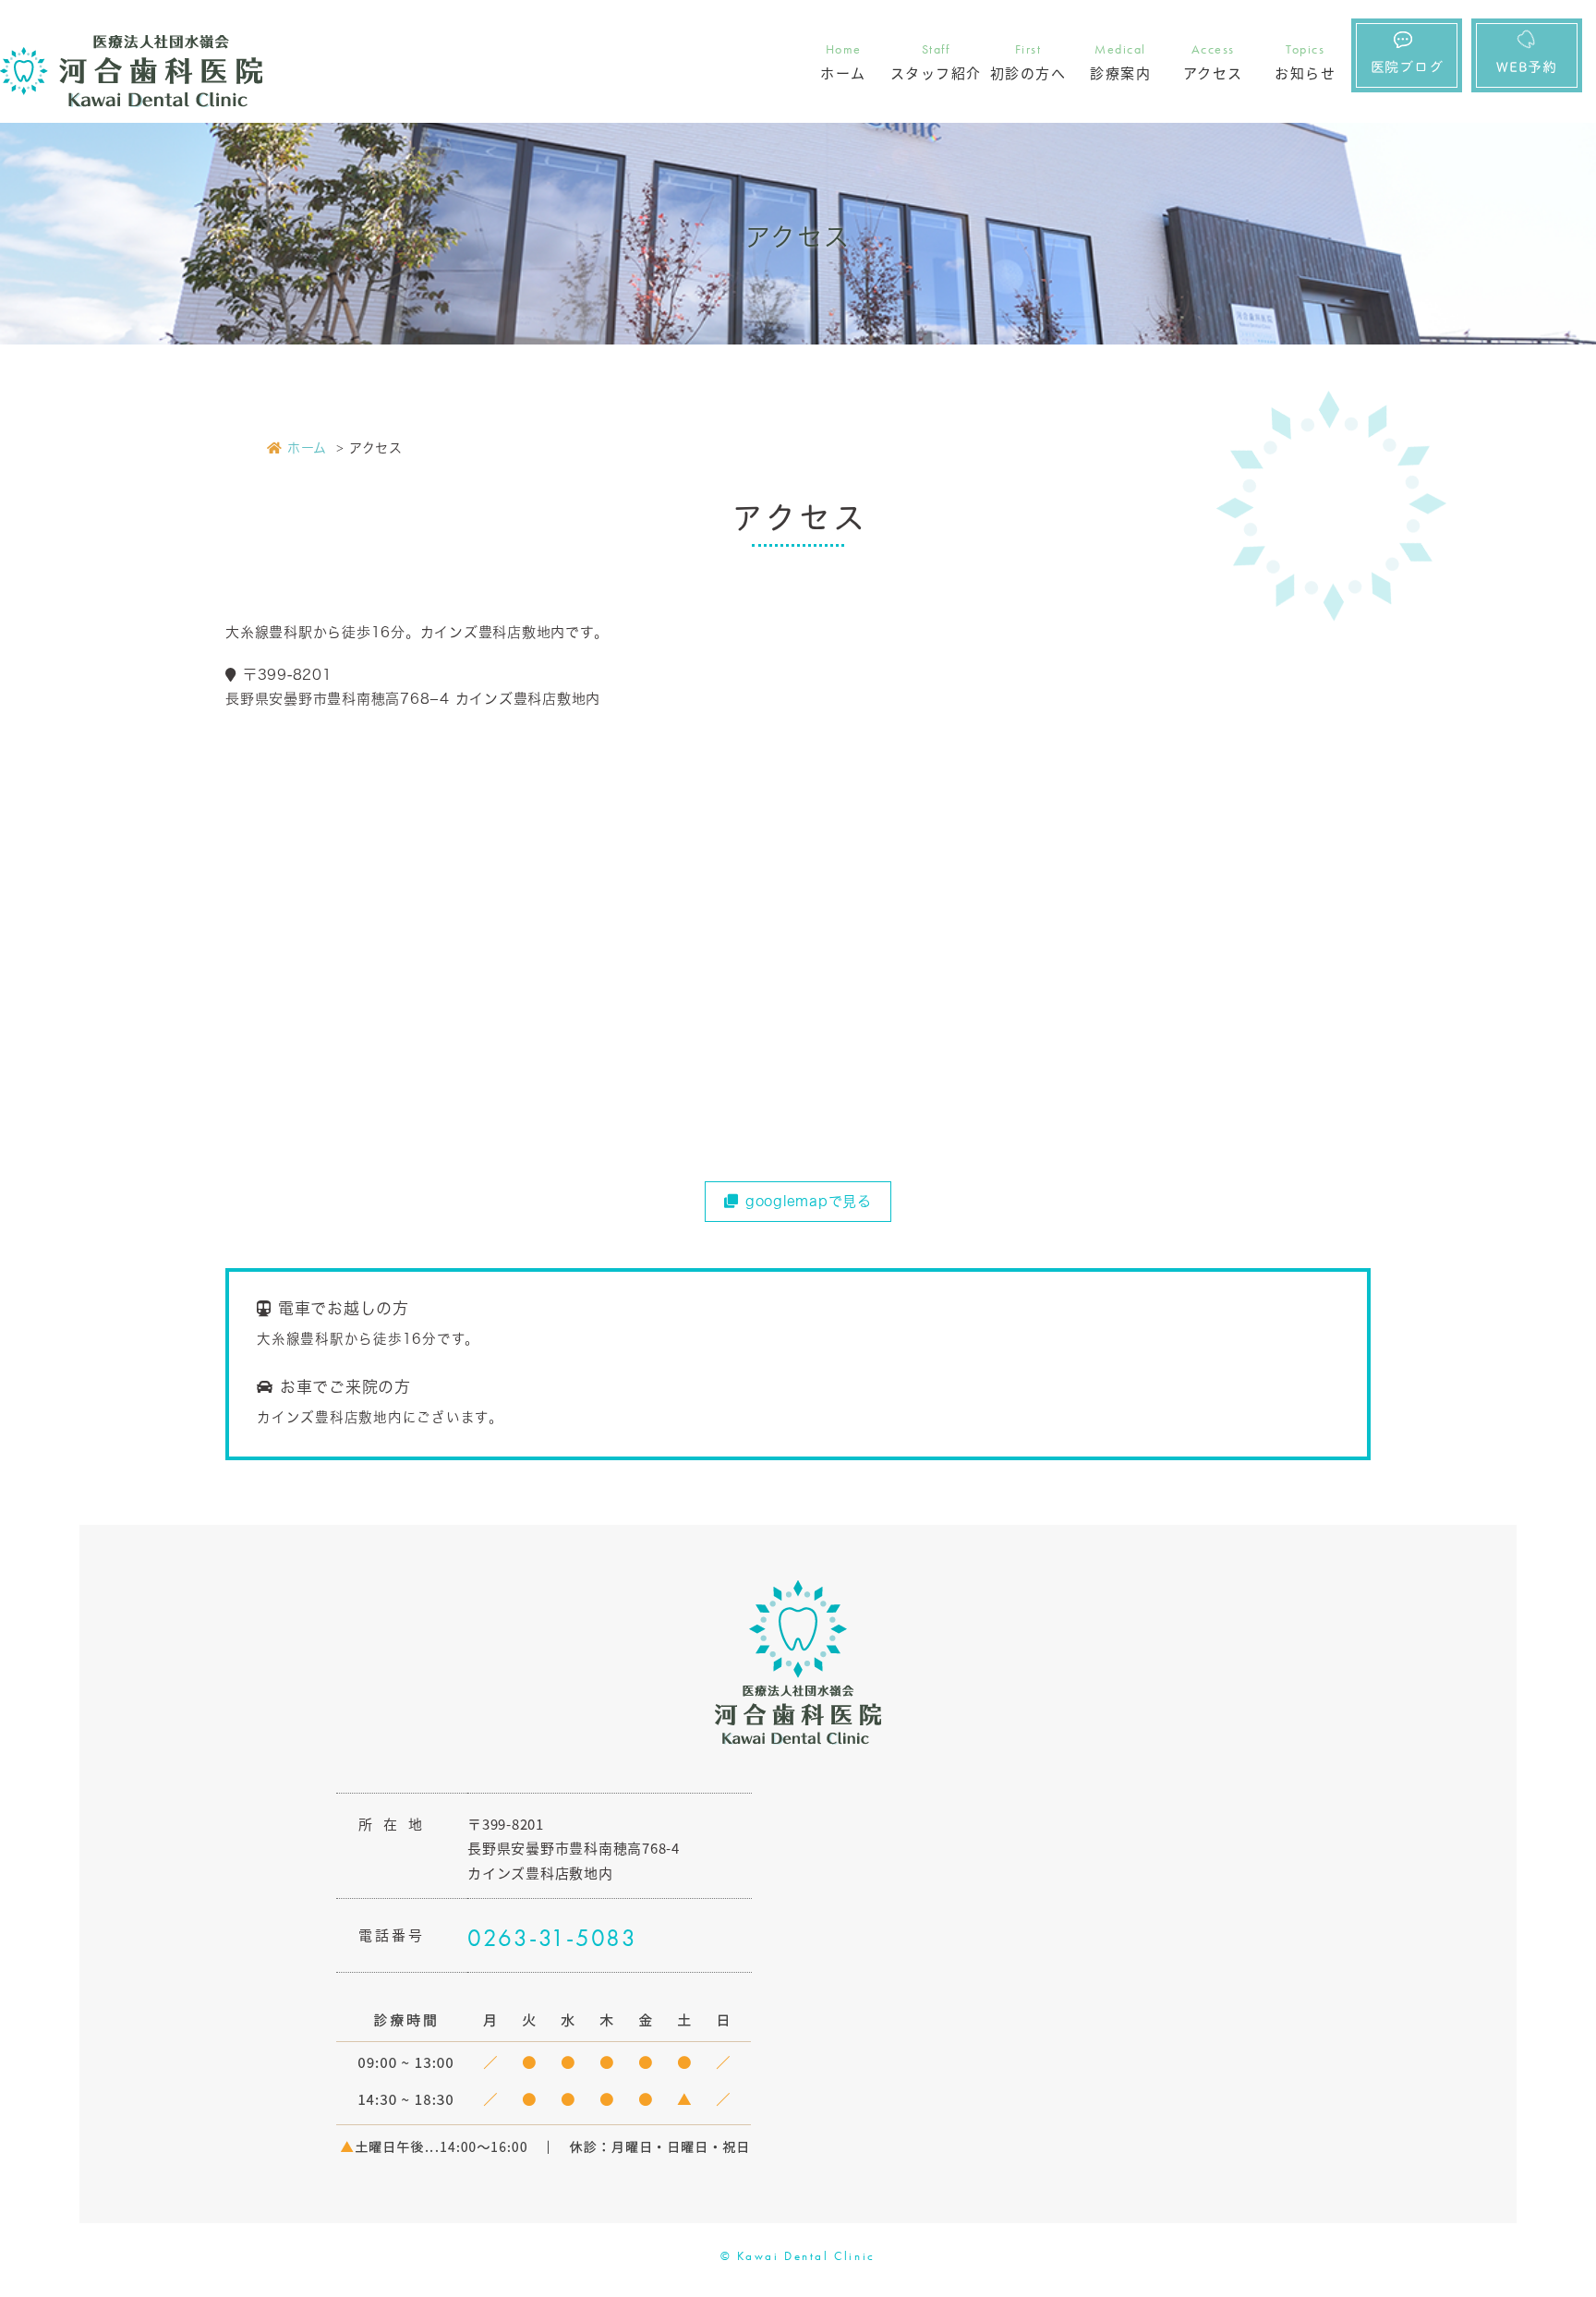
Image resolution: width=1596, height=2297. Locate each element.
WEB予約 (1527, 67)
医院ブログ (1407, 67)
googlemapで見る (809, 1201)
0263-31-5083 (552, 1938)
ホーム (307, 448)
